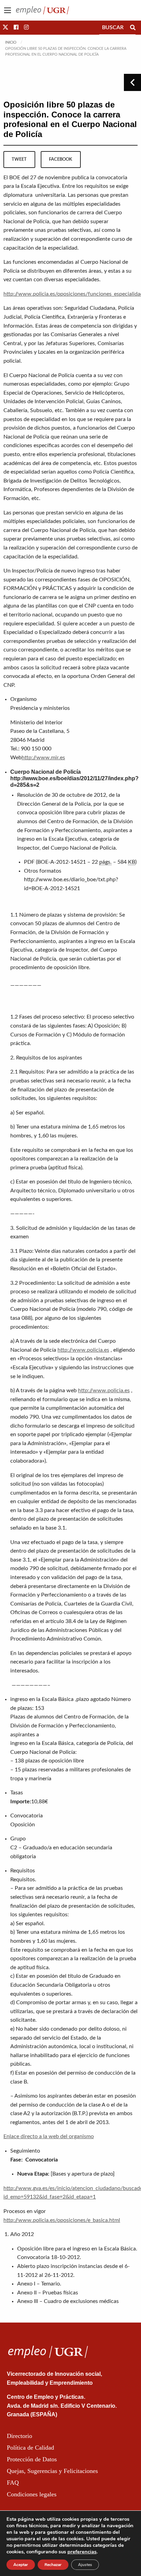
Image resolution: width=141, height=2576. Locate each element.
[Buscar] (133, 27)
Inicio (11, 42)
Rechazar (53, 2565)
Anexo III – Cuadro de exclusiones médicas (68, 2301)
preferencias (82, 2552)
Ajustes (85, 2565)
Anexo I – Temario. (39, 2284)
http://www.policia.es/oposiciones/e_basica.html (62, 2220)
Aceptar (21, 2565)
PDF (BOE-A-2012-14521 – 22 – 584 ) (80, 862)
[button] (5, 27)
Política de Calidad (30, 2448)
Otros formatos (43, 871)
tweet (19, 159)
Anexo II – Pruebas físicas (48, 2293)
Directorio (20, 2436)
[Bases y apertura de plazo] (83, 2174)
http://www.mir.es (43, 758)
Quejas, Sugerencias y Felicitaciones (52, 2471)
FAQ (13, 2483)
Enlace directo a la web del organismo (49, 2136)
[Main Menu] (8, 10)
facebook (61, 159)
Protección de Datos (32, 2459)
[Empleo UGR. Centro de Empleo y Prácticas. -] (42, 10)
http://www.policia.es (83, 1350)
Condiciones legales (32, 2494)
